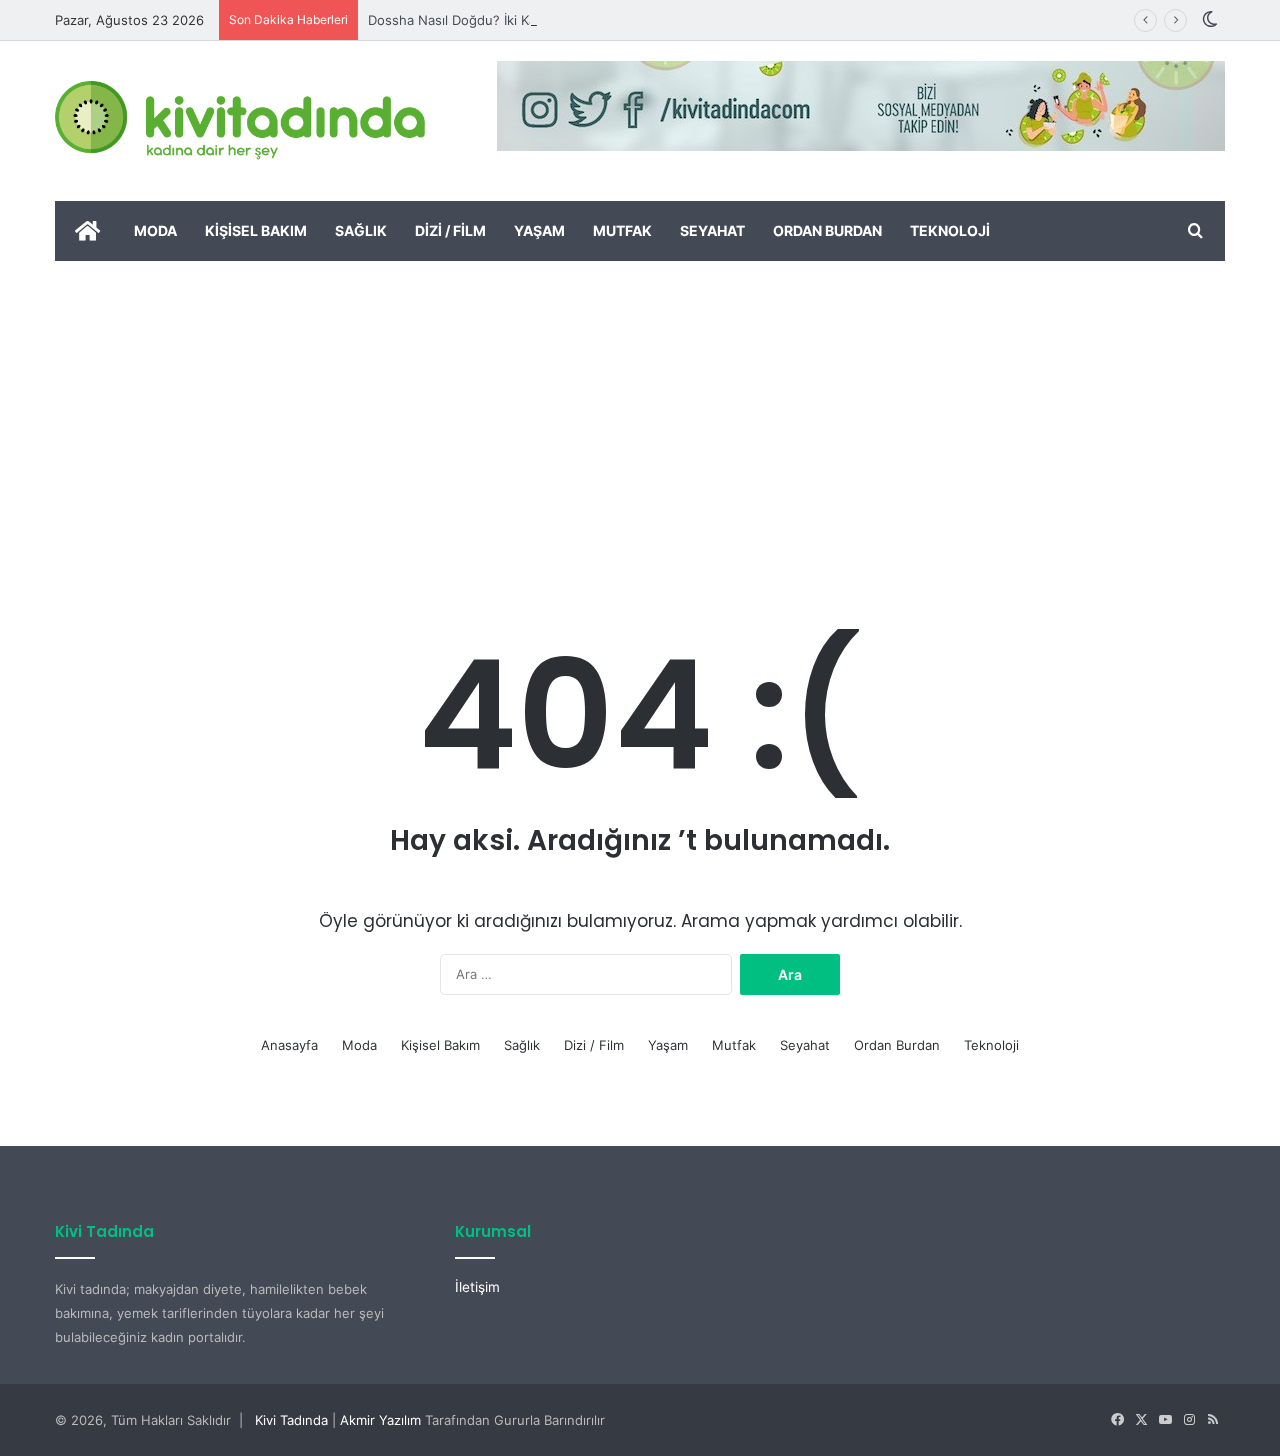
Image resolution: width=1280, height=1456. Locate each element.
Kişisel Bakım (256, 230)
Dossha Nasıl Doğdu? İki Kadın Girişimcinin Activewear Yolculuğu (568, 20)
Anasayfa (289, 1045)
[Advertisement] (640, 411)
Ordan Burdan (827, 230)
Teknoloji (950, 230)
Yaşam (539, 230)
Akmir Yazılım (380, 1420)
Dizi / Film (450, 230)
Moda (155, 230)
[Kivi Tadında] (240, 121)
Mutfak (622, 230)
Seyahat (712, 230)
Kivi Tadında (291, 1420)
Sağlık (361, 230)
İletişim (477, 1287)
